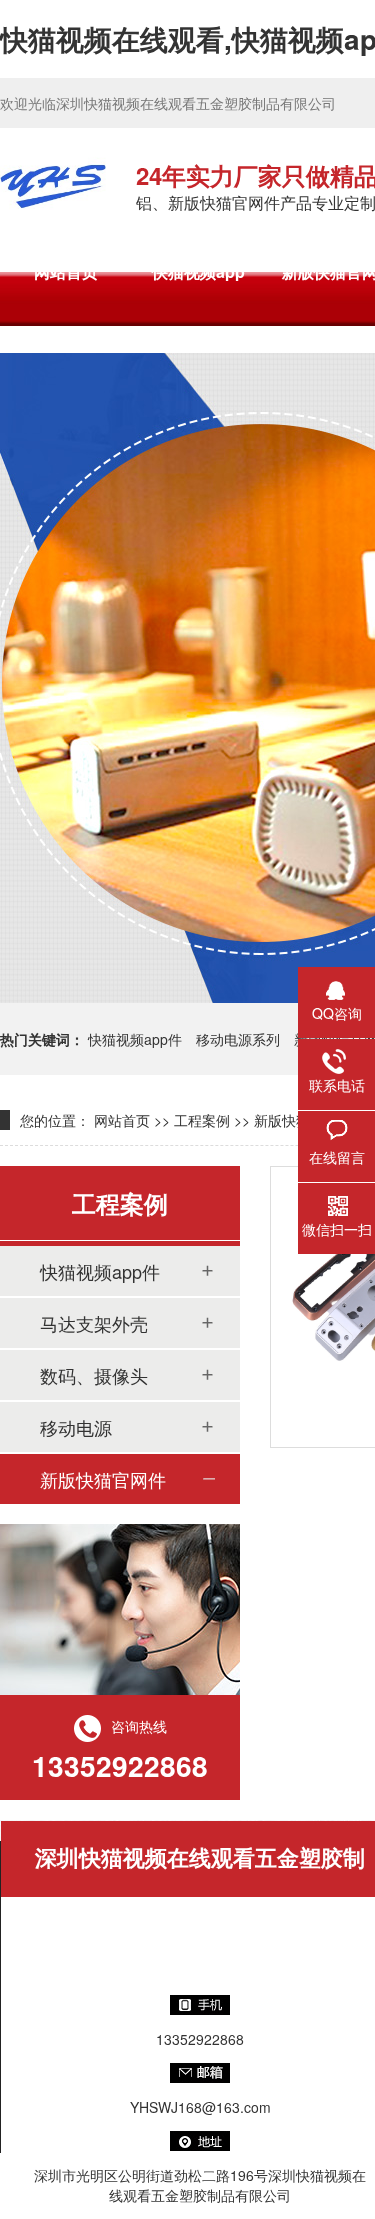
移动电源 (76, 1427)
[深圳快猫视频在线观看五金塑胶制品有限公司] (53, 186)
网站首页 (66, 271)
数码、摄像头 (94, 1375)
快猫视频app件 (135, 1039)
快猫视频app (198, 271)
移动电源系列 (238, 1039)
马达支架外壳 (94, 1323)
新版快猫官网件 (103, 1479)
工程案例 (202, 1120)
